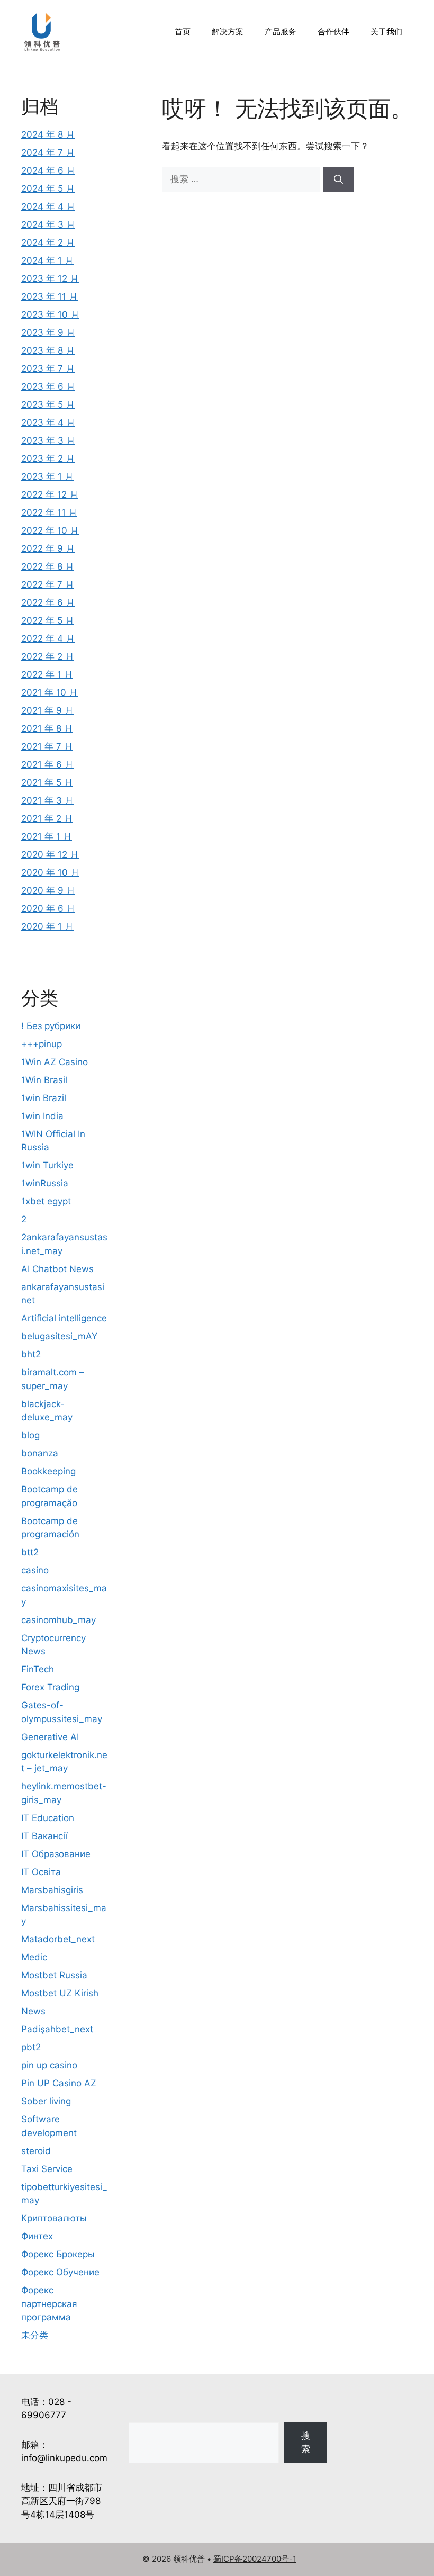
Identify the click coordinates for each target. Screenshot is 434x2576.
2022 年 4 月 (48, 638)
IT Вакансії (44, 1836)
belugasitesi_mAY (59, 1336)
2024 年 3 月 (48, 224)
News (33, 2011)
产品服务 (281, 31)
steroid (36, 2151)
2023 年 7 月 (48, 368)
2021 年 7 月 (47, 746)
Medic (34, 1957)
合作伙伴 (333, 31)
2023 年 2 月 (48, 458)
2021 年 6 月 (47, 764)
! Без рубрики (51, 1026)
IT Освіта (41, 1872)
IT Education (48, 1818)
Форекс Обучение (60, 2272)
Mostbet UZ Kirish (60, 1993)
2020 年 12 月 (50, 854)
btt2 (30, 1552)
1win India (42, 1116)
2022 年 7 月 (48, 584)
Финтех (37, 2236)
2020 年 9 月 (48, 890)
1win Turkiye (47, 1165)
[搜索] (338, 179)
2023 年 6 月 (48, 386)
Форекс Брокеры (58, 2254)
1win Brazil (44, 1098)
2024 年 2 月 (48, 242)
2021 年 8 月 (47, 728)
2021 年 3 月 (47, 800)
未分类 (35, 2335)
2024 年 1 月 (47, 260)
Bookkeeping (48, 1471)
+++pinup (42, 1044)
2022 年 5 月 (48, 620)
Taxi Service (47, 2169)
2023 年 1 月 (47, 476)
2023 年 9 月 (48, 332)
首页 (183, 31)
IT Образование (56, 1854)
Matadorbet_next (58, 1939)
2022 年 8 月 (48, 566)
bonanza (40, 1453)
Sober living (46, 2101)
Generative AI (50, 1737)
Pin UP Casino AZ (59, 2083)
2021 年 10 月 (49, 692)
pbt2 (31, 2047)
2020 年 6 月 (48, 908)
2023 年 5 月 (48, 404)
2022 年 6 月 (48, 602)
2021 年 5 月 (47, 782)
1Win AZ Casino (55, 1062)
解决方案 (228, 31)
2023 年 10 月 (50, 314)
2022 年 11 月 (49, 512)
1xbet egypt (46, 1201)
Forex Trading (50, 1687)
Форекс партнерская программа (49, 2304)
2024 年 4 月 (48, 206)
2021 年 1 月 (47, 836)
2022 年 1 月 (47, 674)
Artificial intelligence (64, 1318)
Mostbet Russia (54, 1975)
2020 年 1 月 (47, 926)
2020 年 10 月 (50, 872)
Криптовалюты (54, 2218)
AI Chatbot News (57, 1269)
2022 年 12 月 (50, 494)
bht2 (31, 1354)
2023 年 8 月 (48, 350)
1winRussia (45, 1183)
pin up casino (49, 2065)
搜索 (306, 2443)
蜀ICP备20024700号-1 (255, 2559)
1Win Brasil (44, 1080)
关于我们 (386, 31)
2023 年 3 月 (48, 440)
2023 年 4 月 (48, 422)
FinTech (38, 1669)
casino (35, 1570)
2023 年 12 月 (50, 278)
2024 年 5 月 (48, 188)
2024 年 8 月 (48, 134)
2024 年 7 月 (48, 152)
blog (30, 1435)
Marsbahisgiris (52, 1890)
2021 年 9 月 (47, 710)
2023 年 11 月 (49, 296)
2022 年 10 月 (50, 530)
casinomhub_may (58, 1620)
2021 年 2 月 (47, 818)
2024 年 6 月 (48, 170)
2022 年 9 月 (48, 548)
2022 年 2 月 (48, 656)
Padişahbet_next (57, 2029)
